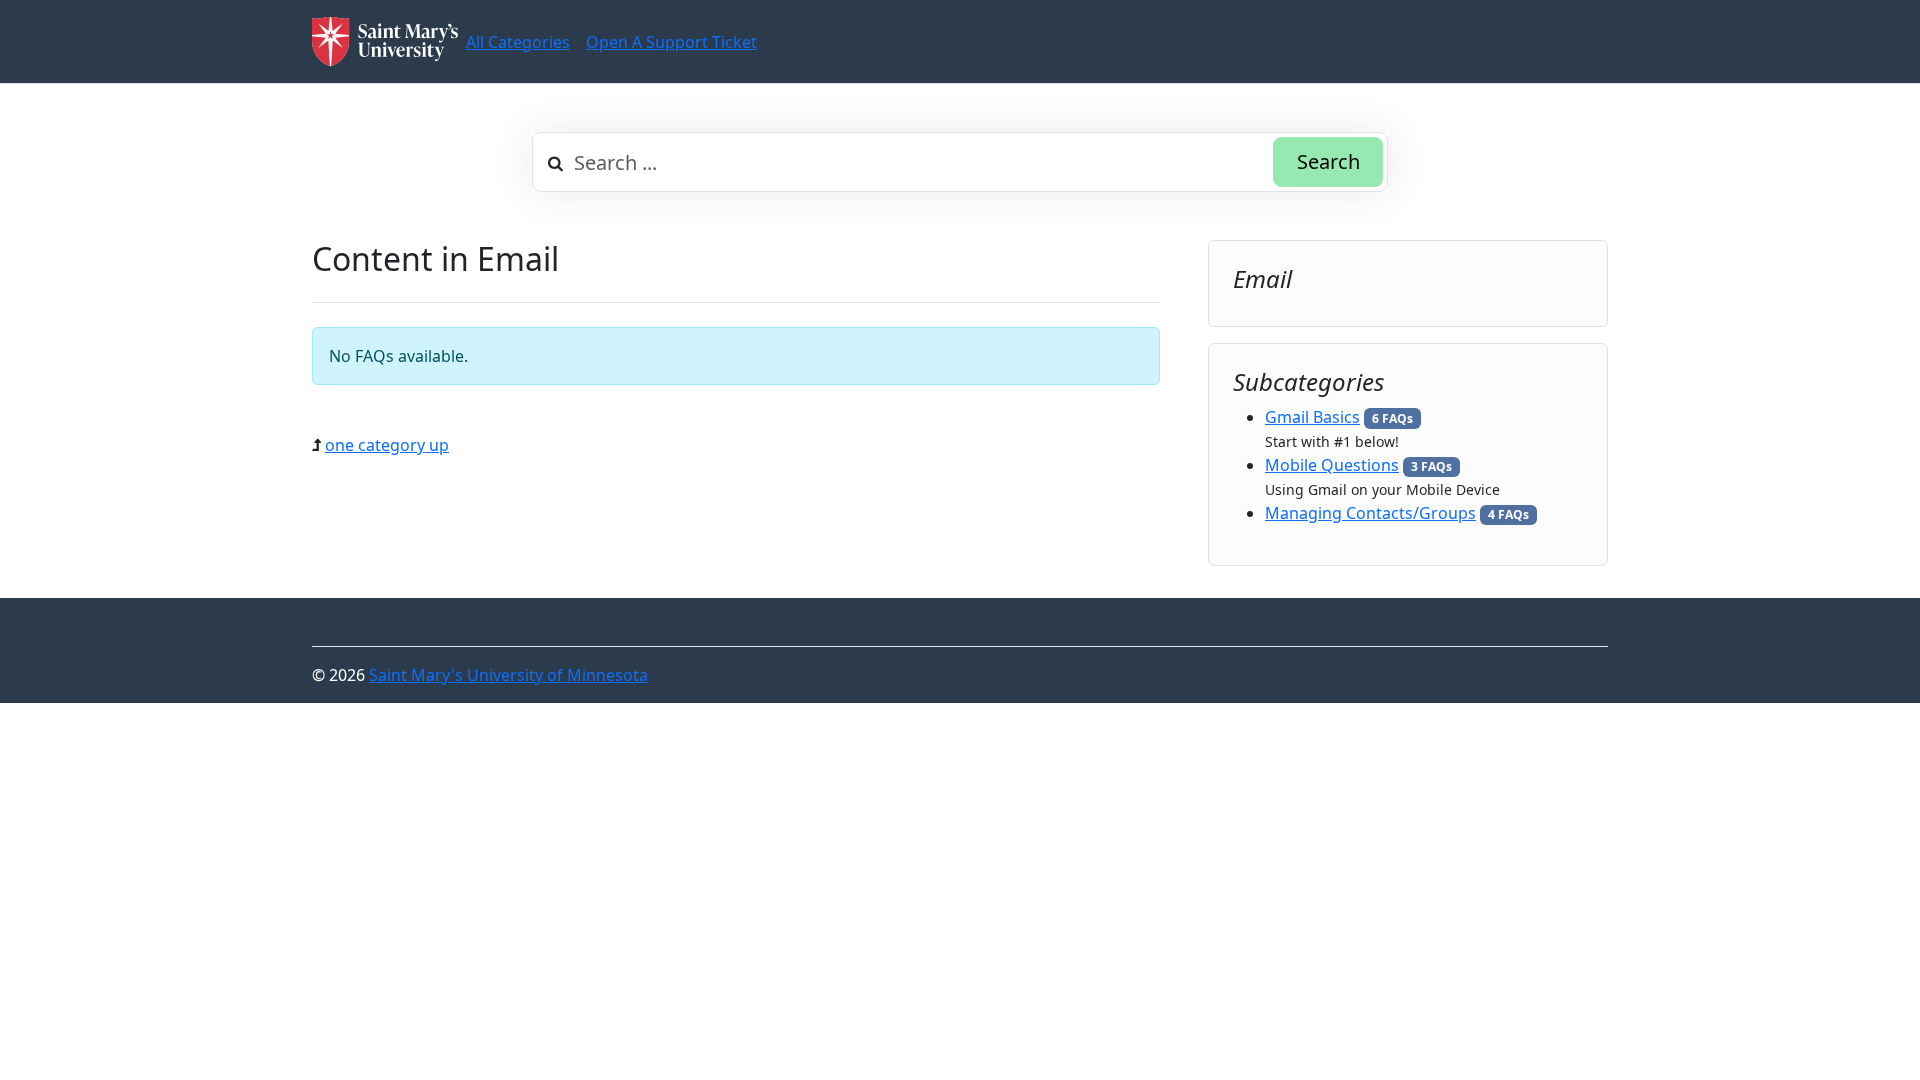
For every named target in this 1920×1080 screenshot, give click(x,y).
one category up (387, 445)
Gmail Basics (1312, 417)
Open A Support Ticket (671, 42)
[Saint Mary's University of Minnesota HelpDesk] (385, 41)
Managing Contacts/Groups (1370, 513)
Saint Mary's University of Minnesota (508, 675)
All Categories (518, 42)
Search (1328, 161)
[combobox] (960, 162)
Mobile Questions (1332, 465)
